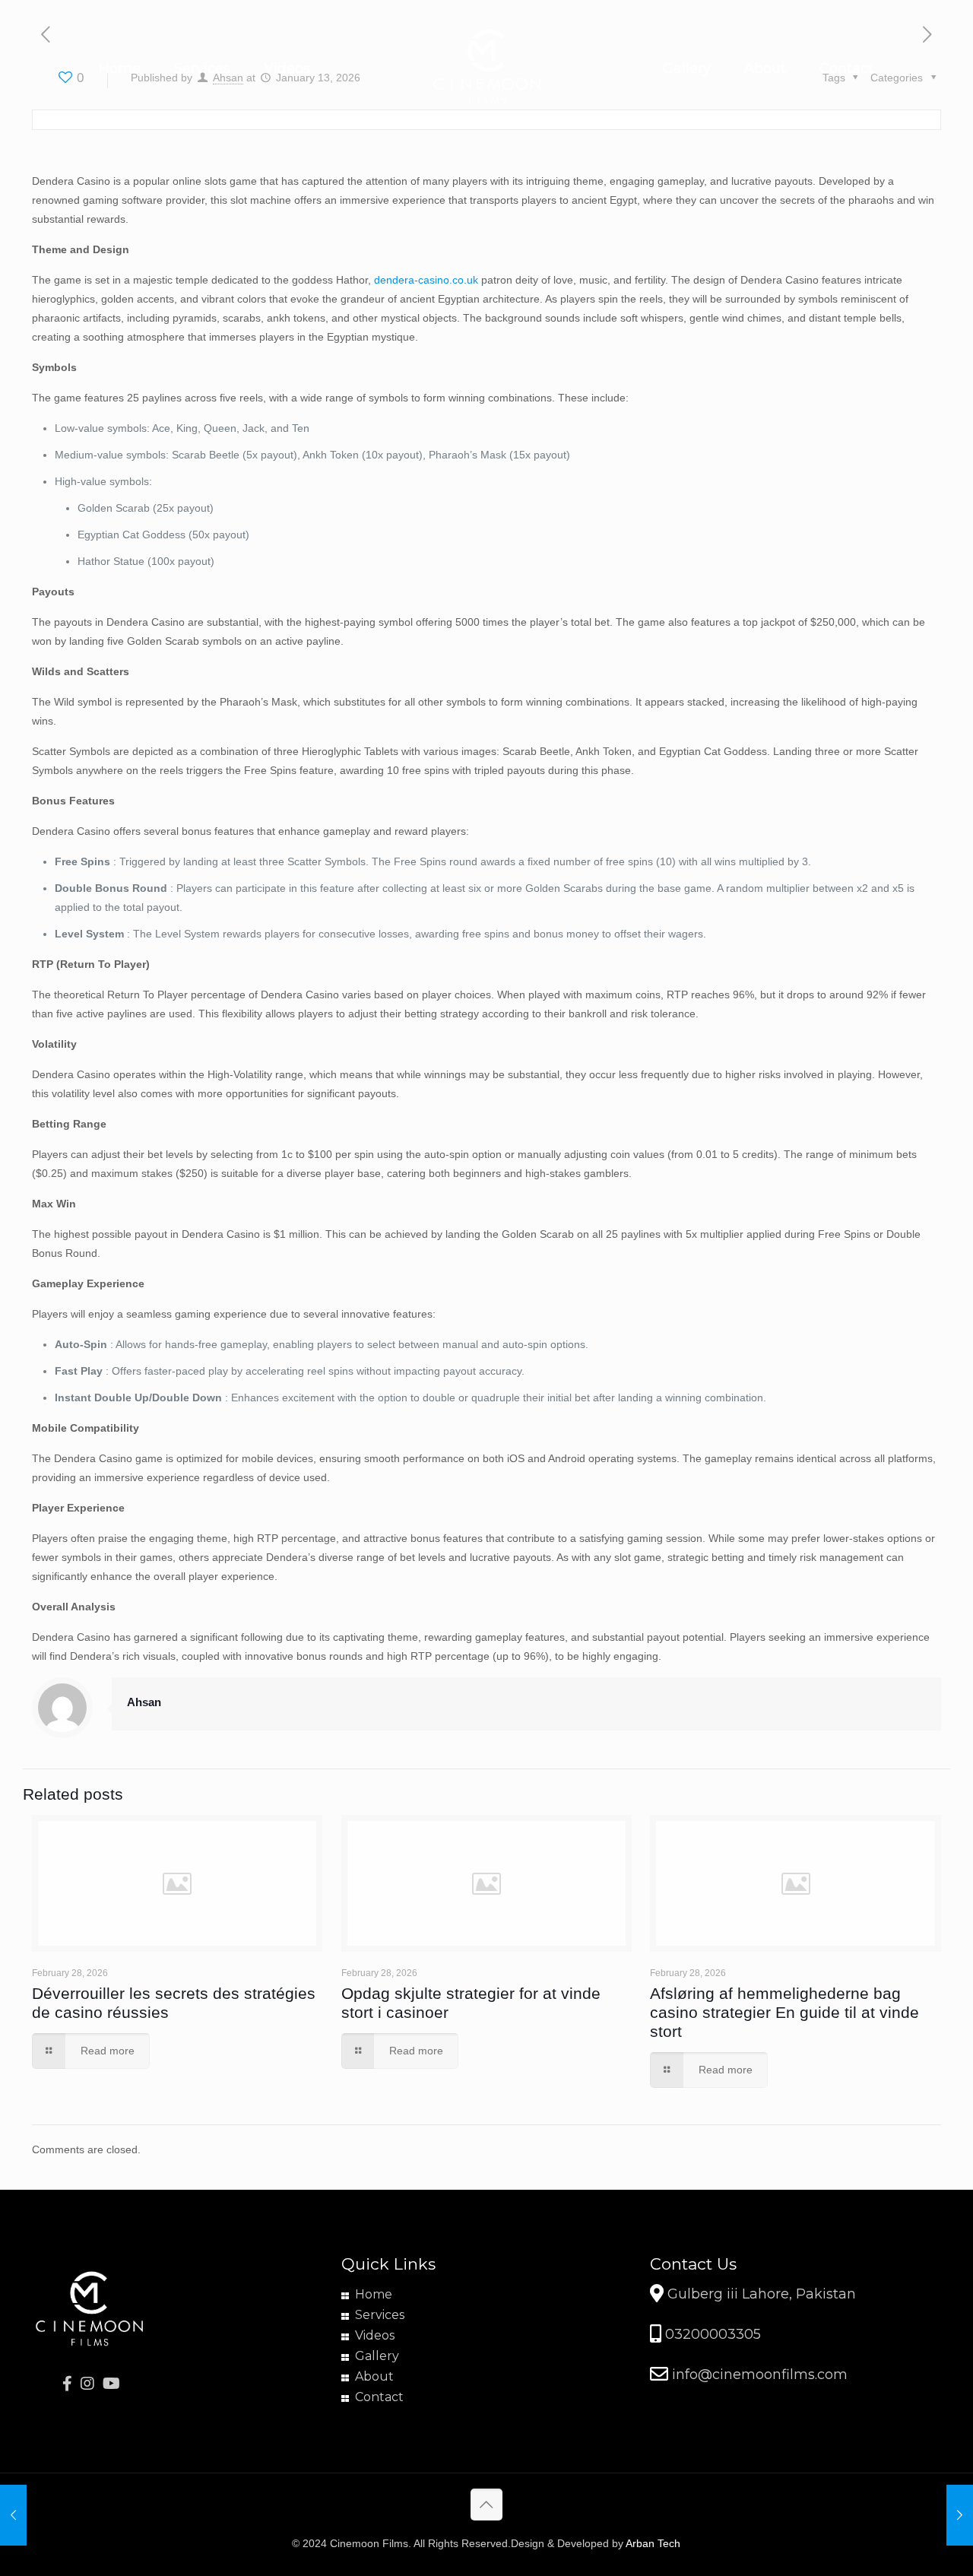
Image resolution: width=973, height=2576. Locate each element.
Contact (379, 2397)
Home (374, 2294)
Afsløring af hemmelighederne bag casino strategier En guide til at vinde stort (784, 2012)
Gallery (377, 2356)
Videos (375, 2335)
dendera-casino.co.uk (426, 280)
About (374, 2376)
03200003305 (711, 2334)
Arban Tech (653, 2543)
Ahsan (144, 1702)
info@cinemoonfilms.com (758, 2375)
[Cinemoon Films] (487, 68)
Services (380, 2315)
